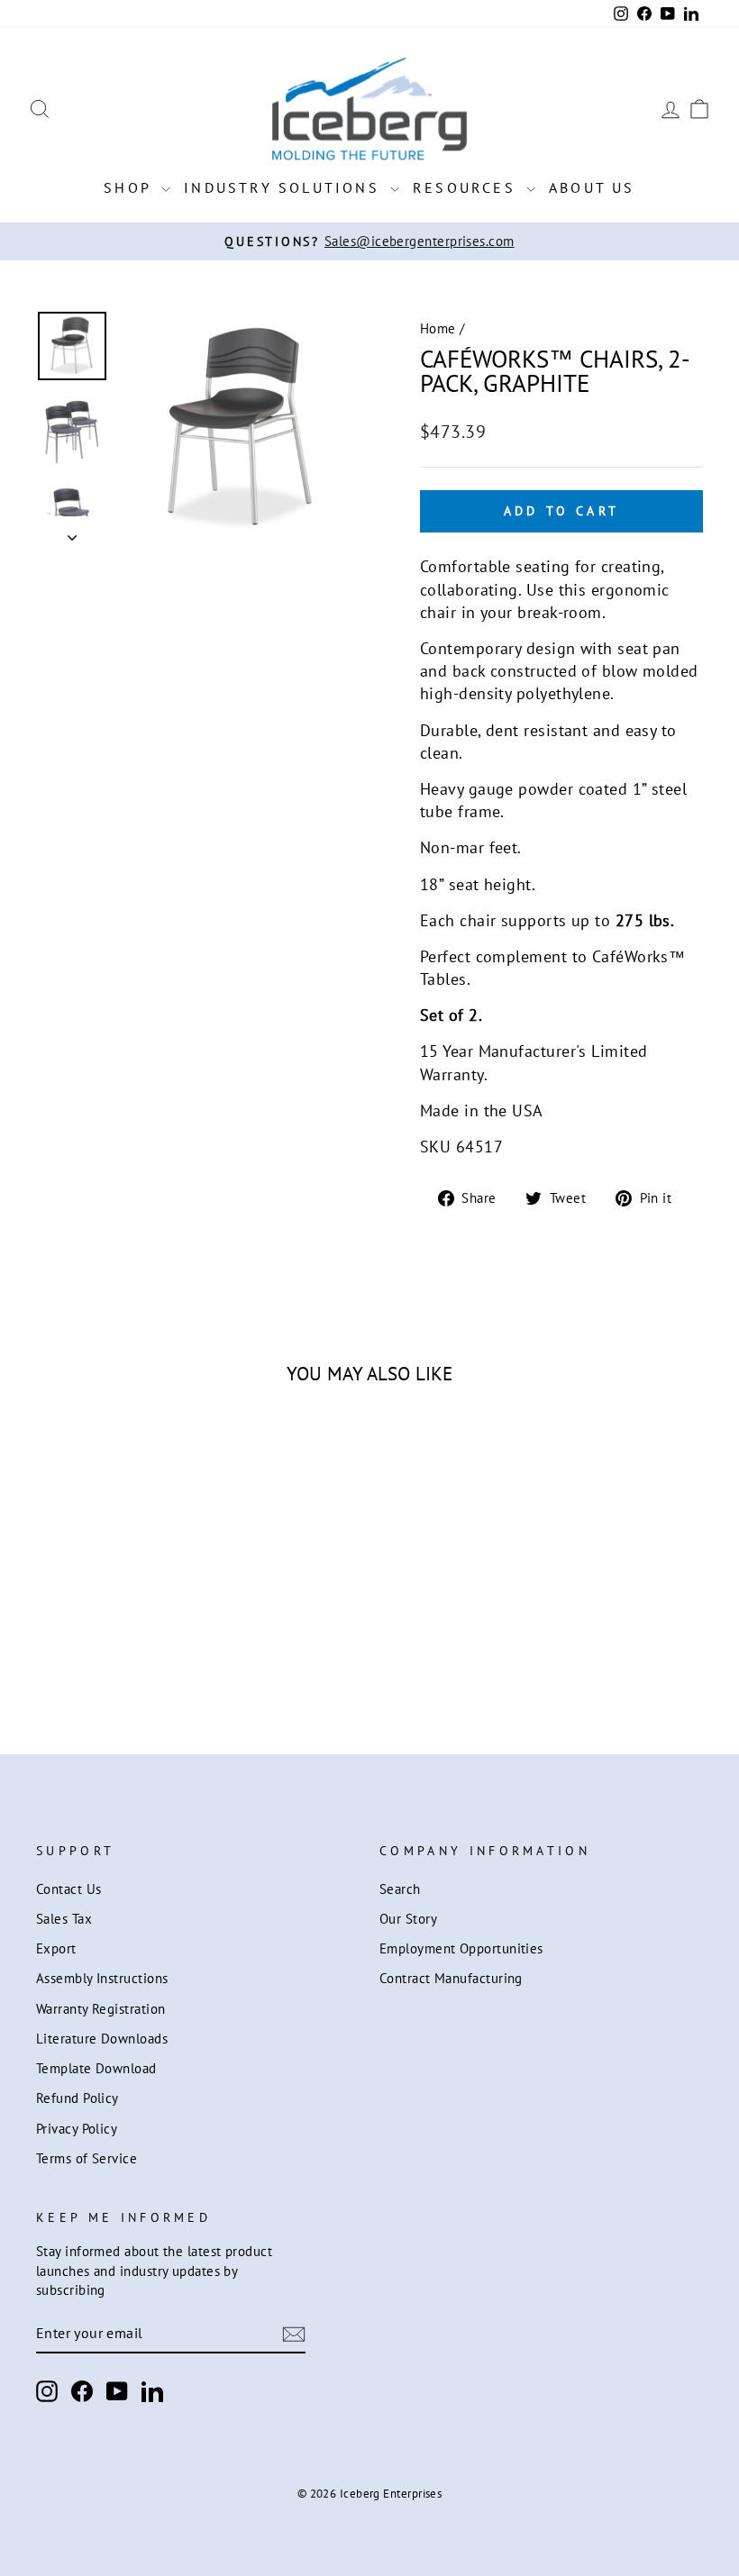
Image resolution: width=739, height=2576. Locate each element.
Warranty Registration (100, 2008)
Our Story (408, 1918)
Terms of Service (87, 2158)
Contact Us (69, 1889)
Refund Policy (78, 2098)
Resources (467, 187)
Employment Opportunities (461, 1948)
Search (400, 1889)
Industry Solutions (285, 187)
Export (56, 1948)
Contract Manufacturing (451, 1978)
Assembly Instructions (102, 1978)
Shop (130, 187)
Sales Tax (64, 1918)
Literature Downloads (102, 2038)
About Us (592, 187)
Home (438, 328)
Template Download (96, 2068)
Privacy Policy (77, 2128)
